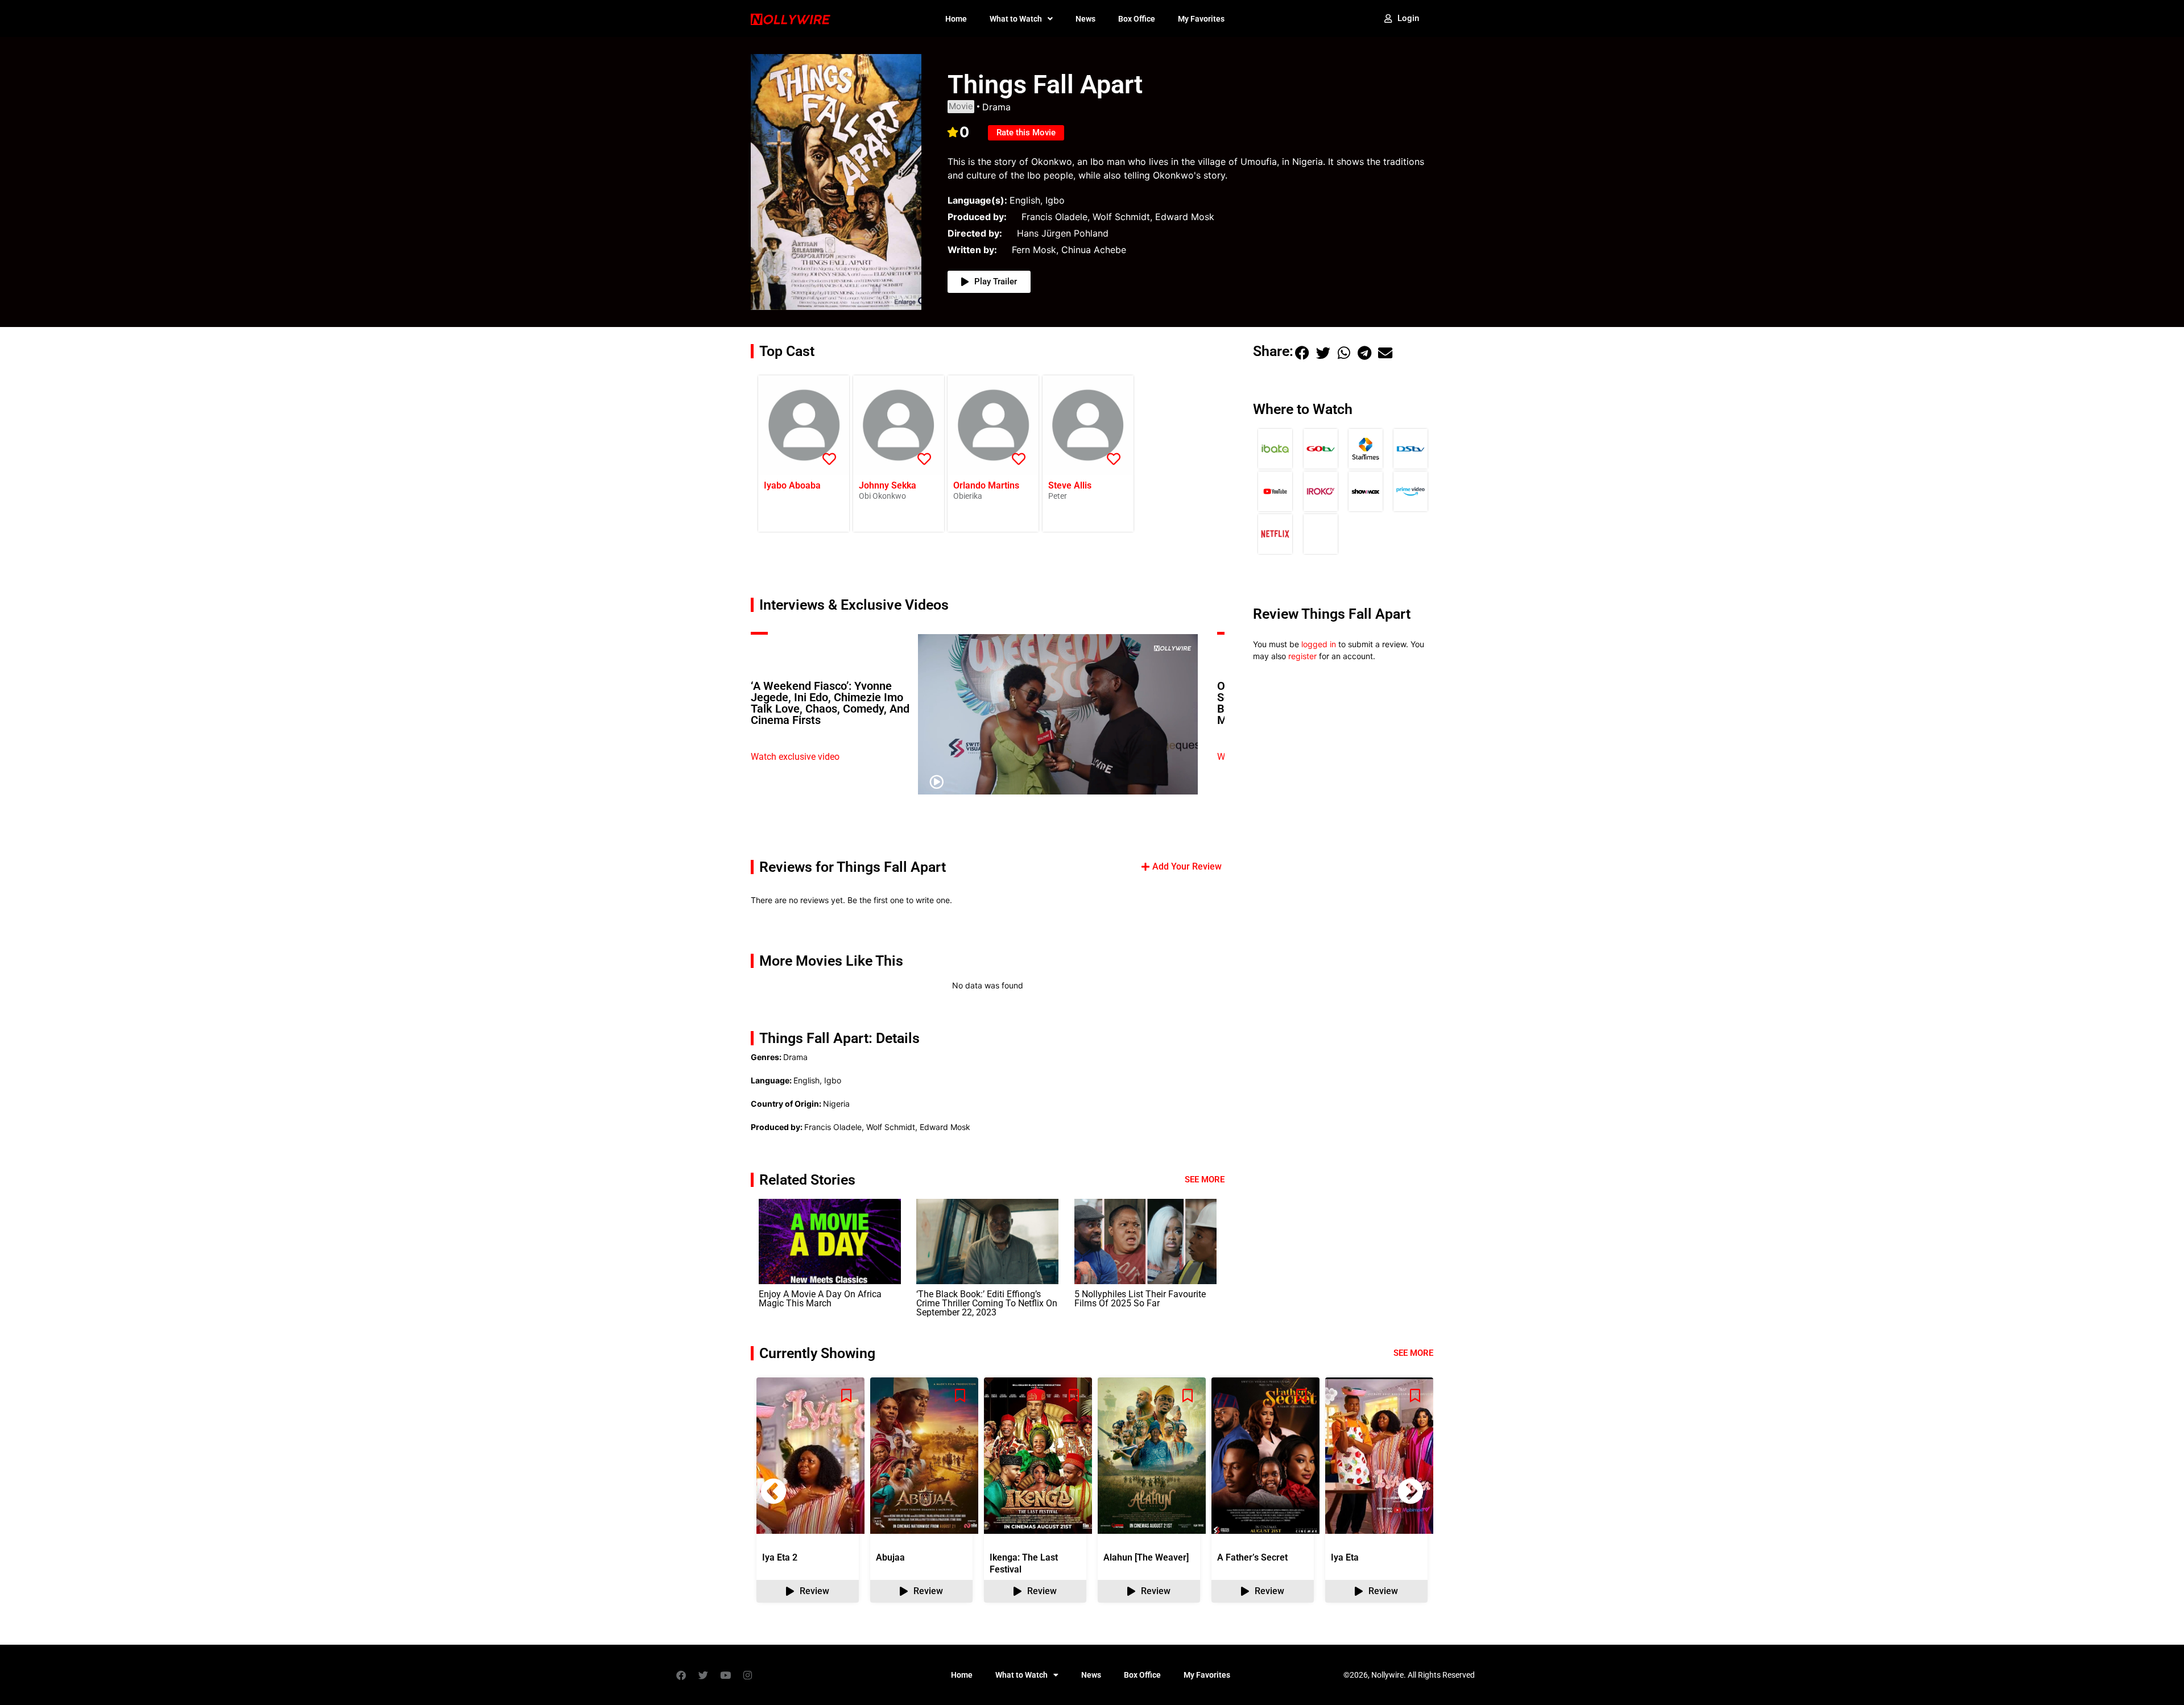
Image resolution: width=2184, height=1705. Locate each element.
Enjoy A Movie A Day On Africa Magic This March (820, 1299)
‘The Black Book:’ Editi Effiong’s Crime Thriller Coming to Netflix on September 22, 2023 (987, 1303)
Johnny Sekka (888, 485)
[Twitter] (703, 1675)
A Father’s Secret (1252, 1557)
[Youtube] (725, 1675)
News (1085, 19)
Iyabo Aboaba (792, 485)
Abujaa (890, 1557)
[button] (1302, 353)
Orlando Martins (986, 485)
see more (1413, 1353)
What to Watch (1016, 19)
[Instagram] (747, 1675)
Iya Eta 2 (780, 1557)
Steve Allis (1070, 485)
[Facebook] (681, 1675)
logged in (1319, 644)
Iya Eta (1345, 1557)
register (1302, 656)
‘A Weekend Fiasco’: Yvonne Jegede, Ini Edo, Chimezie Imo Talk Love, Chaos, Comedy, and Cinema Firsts (830, 703)
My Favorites (1201, 19)
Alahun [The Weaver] (1146, 1557)
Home (956, 19)
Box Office (1137, 19)
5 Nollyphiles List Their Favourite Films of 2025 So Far (1140, 1299)
